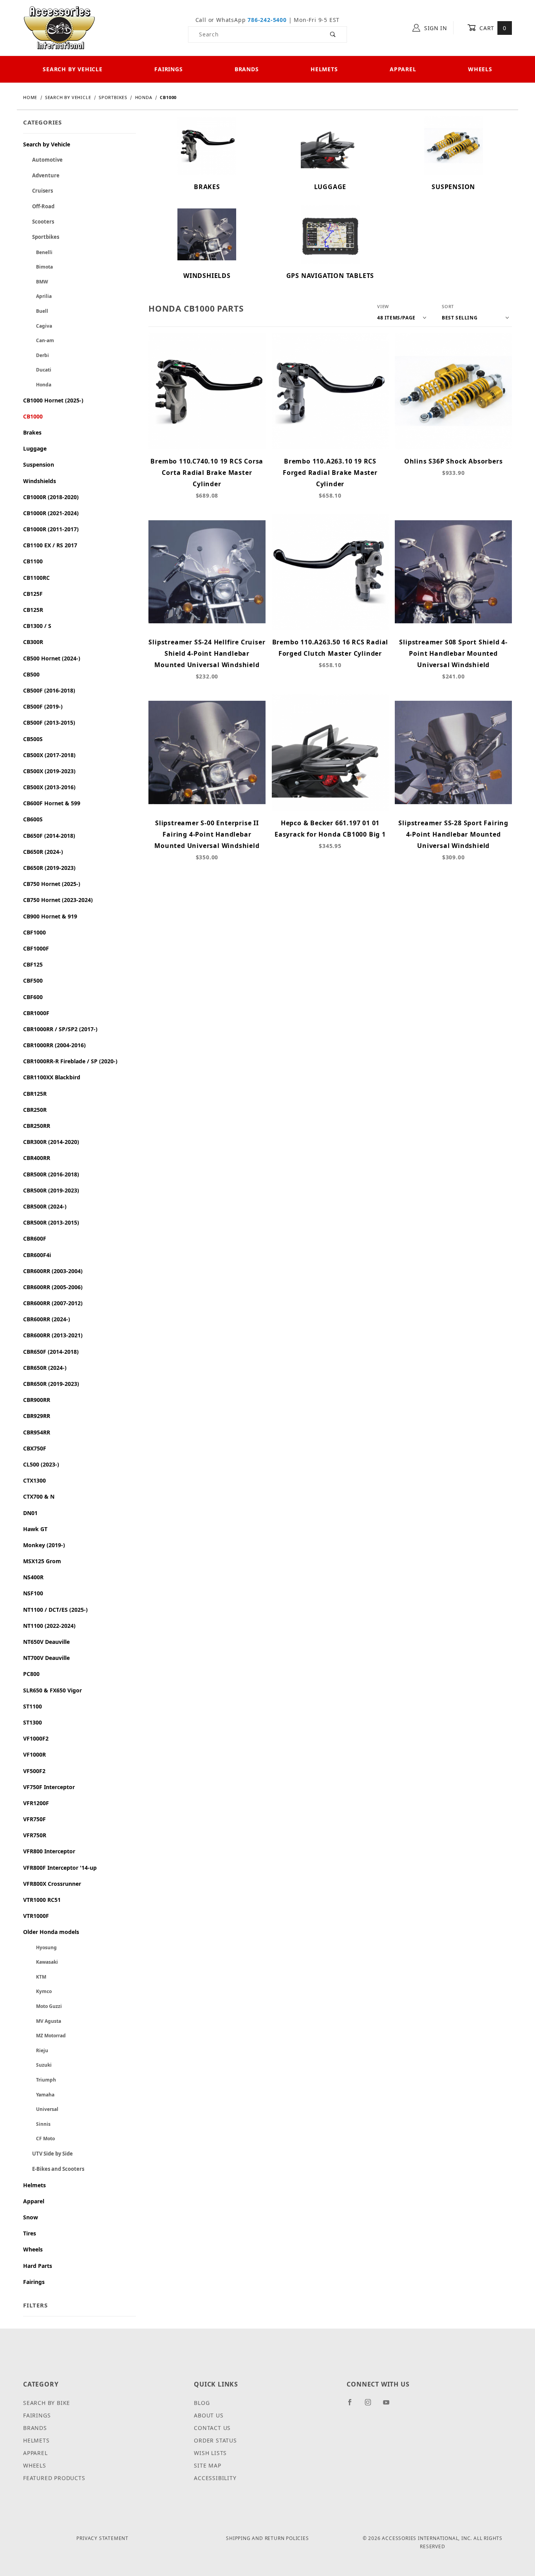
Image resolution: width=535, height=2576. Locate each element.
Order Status (215, 2440)
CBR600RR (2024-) (47, 1319)
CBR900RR (37, 1400)
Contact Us (212, 2428)
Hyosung (40, 1947)
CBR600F (35, 1238)
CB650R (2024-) (43, 852)
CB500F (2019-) (43, 706)
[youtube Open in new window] (390, 2405)
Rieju (36, 2050)
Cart (492, 28)
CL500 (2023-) (41, 1464)
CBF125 (33, 964)
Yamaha (39, 2095)
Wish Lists (210, 2453)
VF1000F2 (36, 1738)
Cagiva (38, 326)
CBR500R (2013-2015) (51, 1222)
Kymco (37, 1991)
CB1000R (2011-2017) (51, 529)
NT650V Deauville (46, 1642)
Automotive (43, 160)
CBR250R (35, 1110)
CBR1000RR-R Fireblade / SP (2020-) (70, 1061)
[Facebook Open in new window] (353, 2405)
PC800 (31, 1674)
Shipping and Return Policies (267, 2538)
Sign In (435, 28)
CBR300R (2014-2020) (51, 1142)
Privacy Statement (102, 2538)
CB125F (33, 594)
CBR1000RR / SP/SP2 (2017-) (60, 1029)
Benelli (38, 252)
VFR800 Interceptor (49, 1851)
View (383, 306)
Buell (36, 311)
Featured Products (54, 2478)
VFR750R (35, 1835)
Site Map (207, 2465)
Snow (31, 2217)
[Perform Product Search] (333, 34)
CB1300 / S (37, 626)
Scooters (39, 222)
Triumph (40, 2080)
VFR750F (34, 1819)
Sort (448, 306)
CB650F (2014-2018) (49, 836)
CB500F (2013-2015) (49, 722)
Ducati (37, 370)
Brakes (32, 432)
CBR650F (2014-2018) (51, 1352)
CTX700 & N (39, 1496)
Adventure (41, 175)
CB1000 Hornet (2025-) (53, 400)
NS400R (33, 1577)
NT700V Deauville (46, 1658)
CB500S (33, 739)
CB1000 (33, 416)
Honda (37, 385)
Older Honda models (51, 1932)
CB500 (31, 674)
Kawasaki (41, 1962)
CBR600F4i (37, 1255)
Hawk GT (35, 1529)
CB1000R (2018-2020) (51, 497)
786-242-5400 (267, 20)
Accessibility (215, 2478)
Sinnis (37, 2124)
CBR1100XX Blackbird (52, 1077)
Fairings (168, 69)
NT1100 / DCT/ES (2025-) (55, 1610)
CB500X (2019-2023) (49, 771)
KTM (35, 1977)
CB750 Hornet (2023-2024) (58, 900)
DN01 (30, 1513)
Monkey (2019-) (44, 1545)
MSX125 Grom (42, 1561)
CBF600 (33, 997)
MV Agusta (42, 2021)
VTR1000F (36, 1916)
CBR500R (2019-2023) (51, 1190)
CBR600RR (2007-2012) (53, 1303)
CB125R (33, 610)
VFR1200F (36, 1803)
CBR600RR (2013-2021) (53, 1335)
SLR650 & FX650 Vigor (52, 1690)
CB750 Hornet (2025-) (52, 884)
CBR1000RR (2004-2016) (54, 1045)
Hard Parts (38, 2266)
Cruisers (38, 191)
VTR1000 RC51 (42, 1900)
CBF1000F (36, 948)
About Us (209, 2415)
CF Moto (39, 2139)
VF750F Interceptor (49, 1787)
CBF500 (33, 980)
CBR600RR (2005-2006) (53, 1287)
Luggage (35, 448)
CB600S (33, 819)
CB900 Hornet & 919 (50, 916)
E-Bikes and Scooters (54, 2169)
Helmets (324, 69)
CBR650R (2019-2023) (51, 1384)
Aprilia (37, 296)
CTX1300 (34, 1480)
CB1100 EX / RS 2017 (50, 545)
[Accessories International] (59, 27)
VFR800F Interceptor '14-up (60, 1868)
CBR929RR (37, 1416)
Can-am (39, 340)
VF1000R (34, 1754)
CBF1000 (34, 932)
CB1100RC (36, 578)
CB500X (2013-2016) (49, 787)
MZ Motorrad (44, 2036)
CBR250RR (37, 1126)
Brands (247, 69)
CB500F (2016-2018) (49, 690)
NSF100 (33, 1593)
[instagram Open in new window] (371, 2405)
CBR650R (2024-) (45, 1368)
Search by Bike (47, 2403)
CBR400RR (37, 1158)
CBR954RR (37, 1432)
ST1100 (33, 1706)
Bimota (38, 267)
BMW (36, 282)
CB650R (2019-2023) (49, 868)
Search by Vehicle (73, 69)
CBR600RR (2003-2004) (53, 1271)
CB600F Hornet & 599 (52, 803)
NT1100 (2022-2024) (49, 1626)
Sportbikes (41, 237)
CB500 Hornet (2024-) (52, 658)
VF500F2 (34, 1771)
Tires (30, 2233)
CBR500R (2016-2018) (51, 1174)
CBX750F (35, 1448)
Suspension (39, 465)
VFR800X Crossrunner (52, 1884)
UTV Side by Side (48, 2154)
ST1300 (33, 1722)
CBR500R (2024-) (45, 1206)
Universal (41, 2109)
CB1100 (33, 561)
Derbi (36, 355)
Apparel (403, 69)
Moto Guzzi (42, 2006)
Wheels (480, 69)
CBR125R (35, 1094)
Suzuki (37, 2065)
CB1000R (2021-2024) (51, 513)
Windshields (40, 481)
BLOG (202, 2403)
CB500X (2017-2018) (49, 755)
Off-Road (39, 206)
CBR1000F (36, 1013)
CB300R (33, 642)
